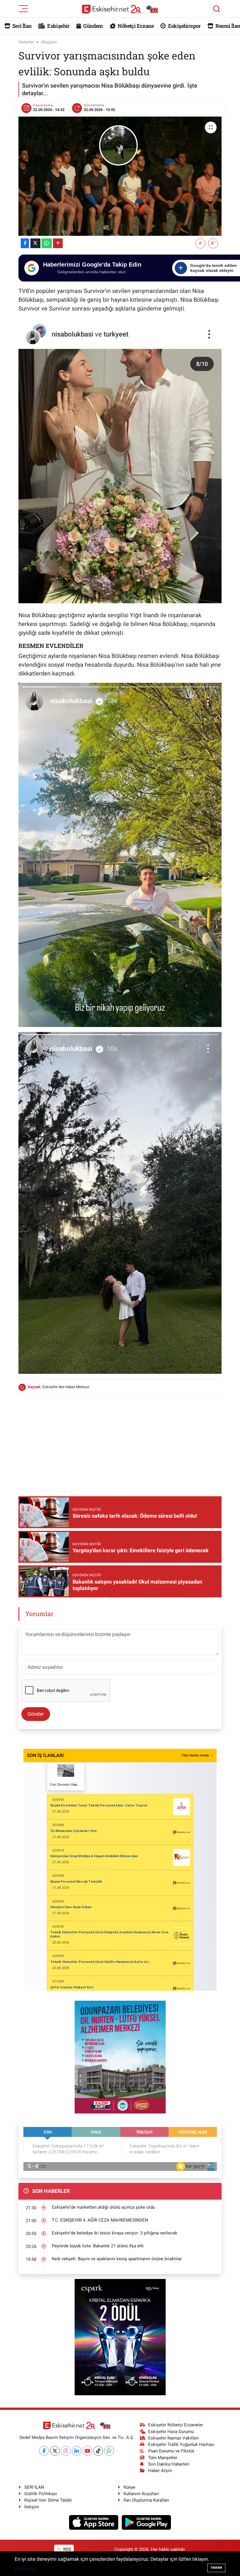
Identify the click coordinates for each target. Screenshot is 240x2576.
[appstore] (94, 2522)
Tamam (216, 2568)
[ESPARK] (120, 2337)
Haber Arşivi (160, 2471)
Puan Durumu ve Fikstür (171, 2451)
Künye (129, 2487)
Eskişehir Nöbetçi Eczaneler (176, 2425)
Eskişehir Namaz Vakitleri (173, 2438)
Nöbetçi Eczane (135, 26)
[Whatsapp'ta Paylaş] (47, 243)
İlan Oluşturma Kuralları (146, 2500)
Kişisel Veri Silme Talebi (48, 2500)
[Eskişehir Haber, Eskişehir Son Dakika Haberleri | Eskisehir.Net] (120, 9)
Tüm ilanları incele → (197, 1755)
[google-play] (146, 2522)
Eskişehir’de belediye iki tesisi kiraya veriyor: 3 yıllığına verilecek (115, 2233)
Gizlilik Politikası (41, 2494)
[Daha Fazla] (58, 243)
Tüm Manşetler (163, 2458)
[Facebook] (44, 2451)
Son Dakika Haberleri (169, 2464)
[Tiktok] (98, 2451)
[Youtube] (87, 2451)
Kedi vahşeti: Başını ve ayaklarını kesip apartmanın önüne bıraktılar (117, 2259)
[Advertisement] (125, 1441)
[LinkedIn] (77, 2451)
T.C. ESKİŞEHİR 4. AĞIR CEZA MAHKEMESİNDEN (100, 2220)
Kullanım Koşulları (141, 2494)
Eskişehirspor (184, 26)
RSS (67, 2549)
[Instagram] (66, 2451)
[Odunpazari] (120, 2057)
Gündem (92, 26)
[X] (55, 2451)
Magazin (49, 42)
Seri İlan (22, 26)
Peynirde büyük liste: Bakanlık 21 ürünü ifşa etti (98, 2246)
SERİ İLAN (34, 2487)
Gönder (36, 1714)
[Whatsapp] (109, 2451)
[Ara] (217, 9)
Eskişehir (58, 26)
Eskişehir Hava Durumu (171, 2432)
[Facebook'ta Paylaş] (25, 243)
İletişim (32, 2507)
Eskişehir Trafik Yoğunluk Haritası (181, 2444)
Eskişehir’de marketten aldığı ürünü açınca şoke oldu (103, 2207)
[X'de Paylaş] (35, 243)
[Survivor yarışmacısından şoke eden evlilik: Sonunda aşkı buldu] (120, 176)
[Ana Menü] (23, 8)
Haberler (26, 42)
